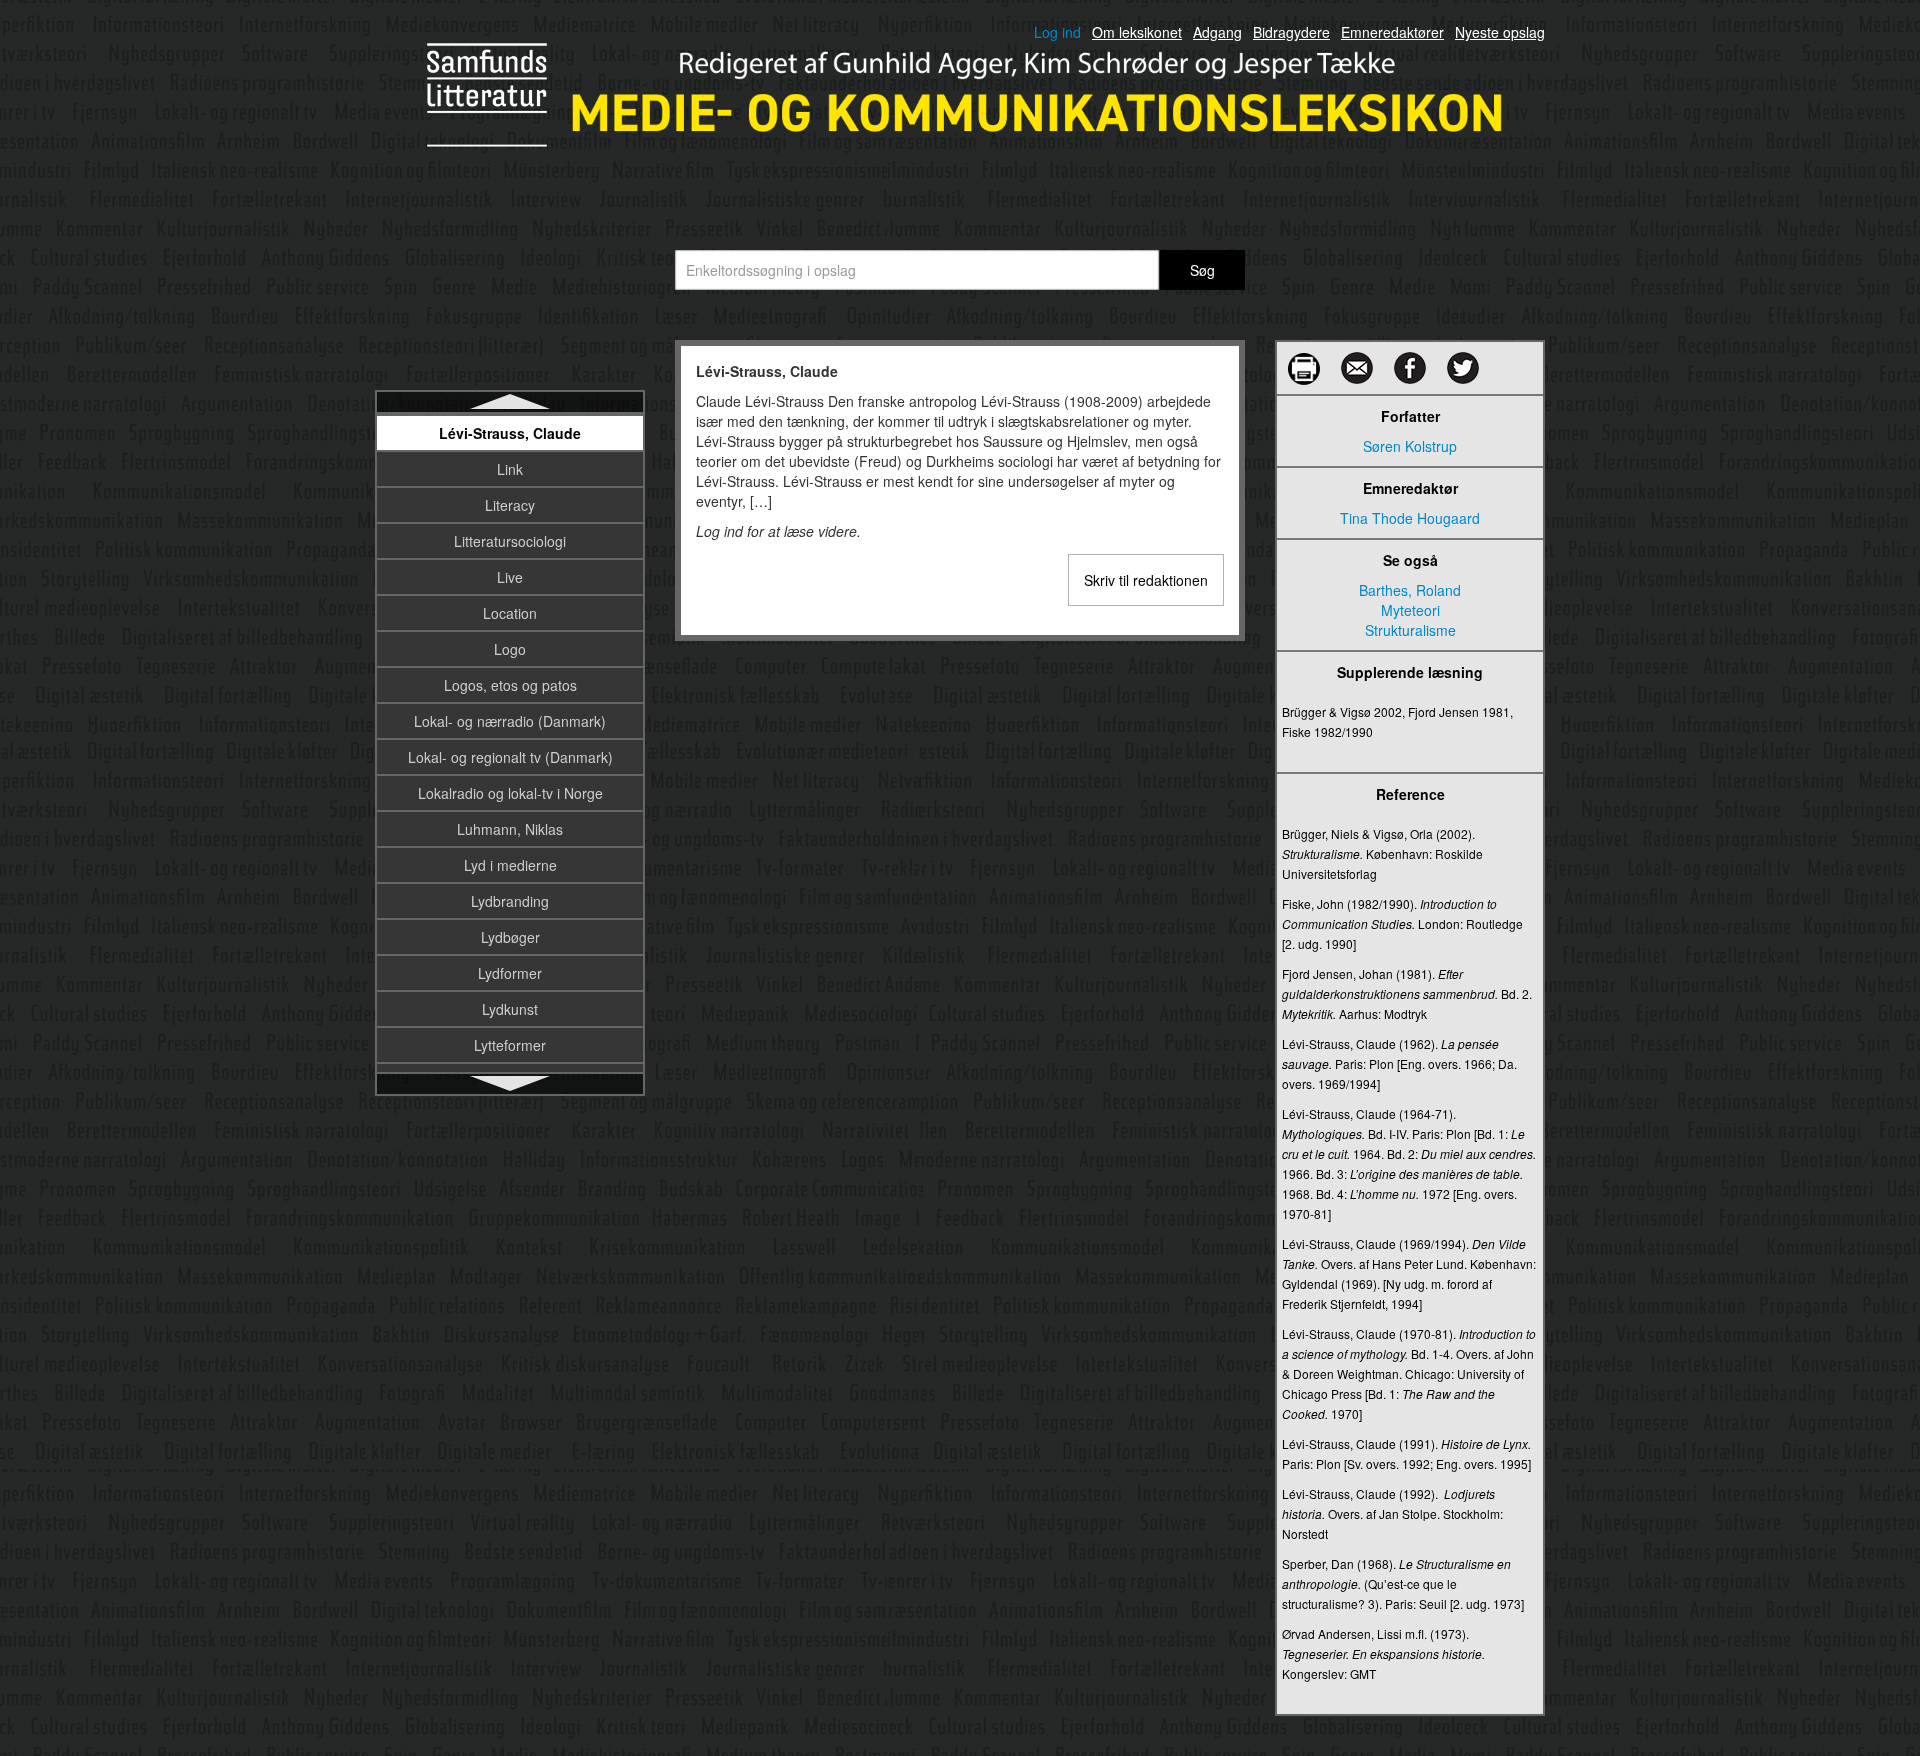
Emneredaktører (1392, 32)
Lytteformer (510, 1045)
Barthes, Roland (1410, 590)
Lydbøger (510, 937)
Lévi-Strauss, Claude (510, 433)
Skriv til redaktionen (1146, 580)
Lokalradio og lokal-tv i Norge (510, 793)
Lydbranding (510, 901)
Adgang (1217, 32)
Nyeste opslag (1500, 32)
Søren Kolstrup (1410, 446)
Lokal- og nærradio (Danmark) (510, 721)
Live (510, 577)
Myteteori (1410, 610)
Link (510, 469)
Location (510, 613)
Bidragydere (1291, 32)
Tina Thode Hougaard (1410, 518)
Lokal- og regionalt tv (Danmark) (510, 757)
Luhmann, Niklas (510, 829)
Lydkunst (510, 1009)
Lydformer (510, 973)
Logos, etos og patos (510, 685)
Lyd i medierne (510, 865)
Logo (510, 649)
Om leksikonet (1137, 32)
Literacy (510, 505)
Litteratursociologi (510, 541)
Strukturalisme (1410, 630)
